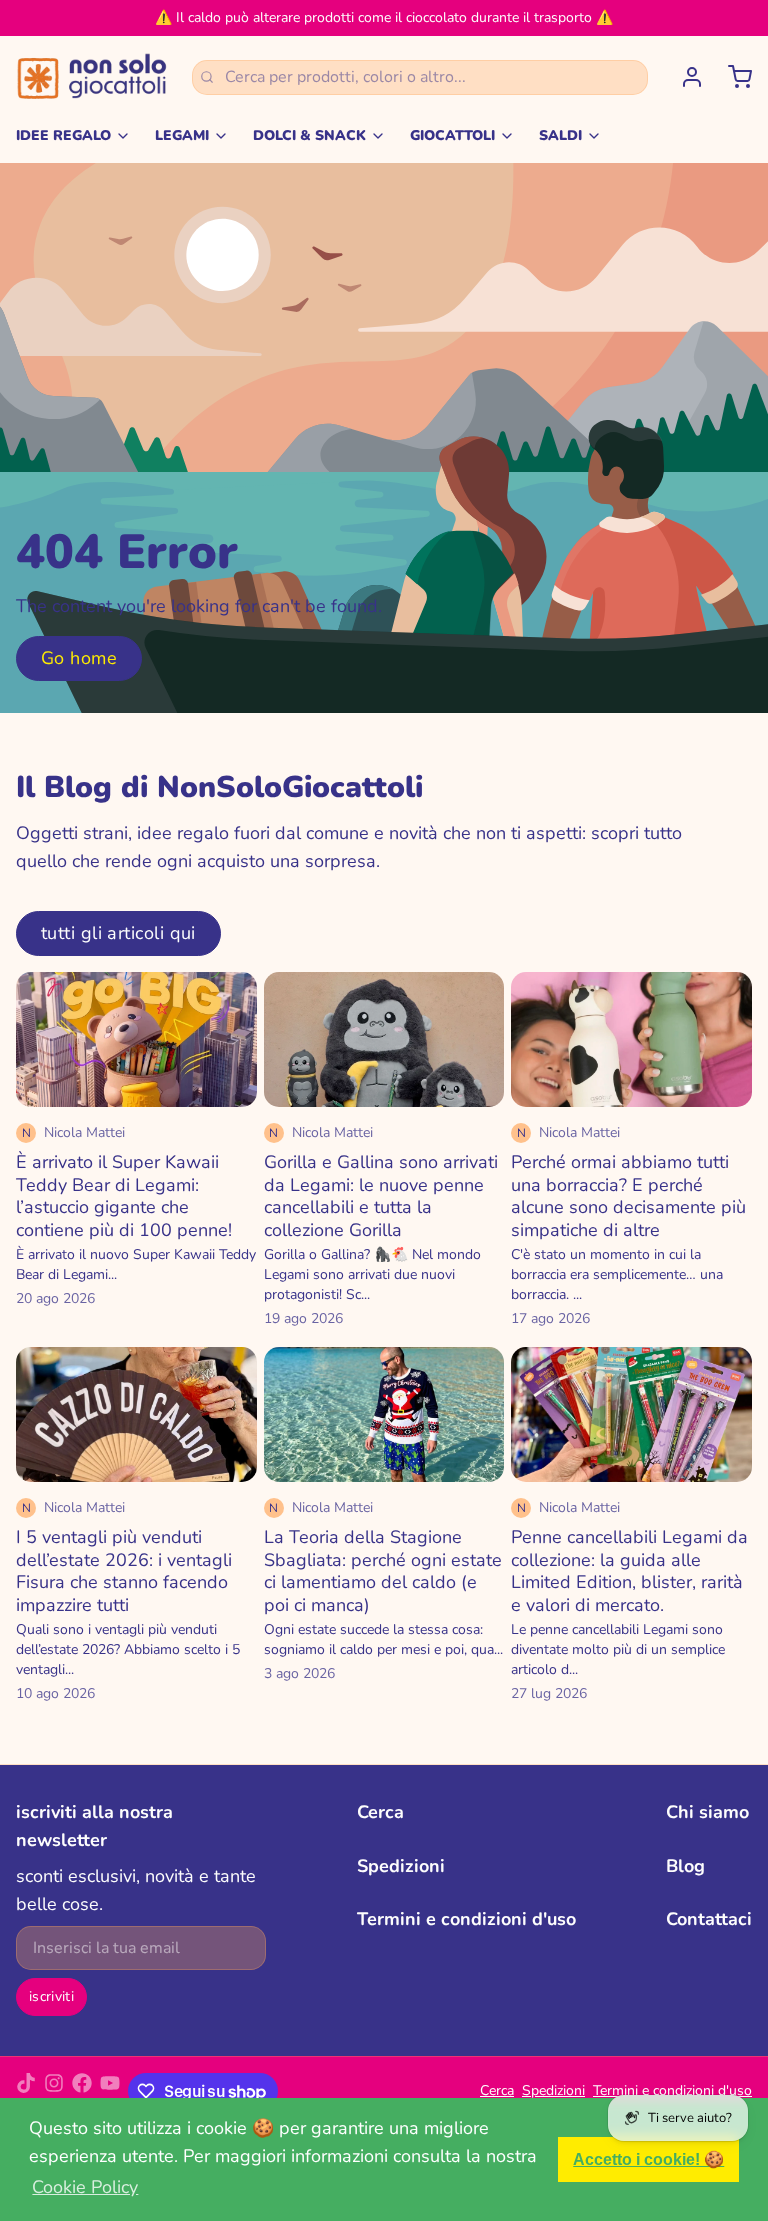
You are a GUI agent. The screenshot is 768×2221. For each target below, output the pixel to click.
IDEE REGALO (63, 135)
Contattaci (709, 1919)
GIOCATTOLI (452, 135)
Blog (685, 1866)
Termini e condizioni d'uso (466, 1919)
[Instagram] (54, 2091)
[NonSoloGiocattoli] (92, 77)
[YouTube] (110, 2091)
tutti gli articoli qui (118, 933)
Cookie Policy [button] (85, 2187)
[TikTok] (26, 2091)
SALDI (560, 135)
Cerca (380, 1812)
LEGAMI (182, 135)
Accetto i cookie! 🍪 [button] (648, 2159)
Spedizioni (401, 1866)
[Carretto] (732, 77)
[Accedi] (684, 77)
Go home (79, 658)
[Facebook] (82, 2091)
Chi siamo (707, 1812)
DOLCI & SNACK (309, 135)
